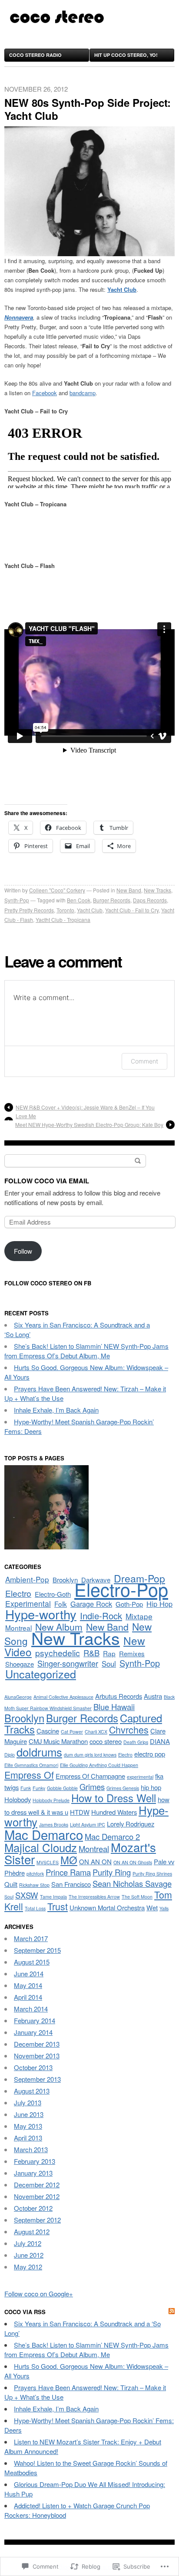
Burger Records (112, 900)
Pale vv (164, 1861)
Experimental (28, 1603)
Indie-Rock (101, 1616)
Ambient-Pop (27, 1579)
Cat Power (72, 1732)
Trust (58, 1906)
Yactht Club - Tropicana (63, 920)
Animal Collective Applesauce (63, 1697)
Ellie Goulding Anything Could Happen (99, 1765)
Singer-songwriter (68, 1663)
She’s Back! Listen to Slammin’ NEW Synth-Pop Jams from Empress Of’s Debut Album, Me (86, 1351)
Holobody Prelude (51, 1800)
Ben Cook (79, 900)
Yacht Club (90, 910)
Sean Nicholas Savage (132, 1883)
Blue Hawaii (114, 1707)
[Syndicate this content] (172, 2312)
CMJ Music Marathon (58, 1741)
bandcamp (83, 393)
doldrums (39, 1752)
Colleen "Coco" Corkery (57, 890)
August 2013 (32, 2091)
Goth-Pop (129, 1604)
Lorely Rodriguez (131, 1824)
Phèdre (15, 1873)
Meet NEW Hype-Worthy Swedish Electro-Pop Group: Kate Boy (89, 1125)
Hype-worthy (41, 1614)
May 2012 (28, 2267)
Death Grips (136, 1742)
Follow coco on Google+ (39, 2294)
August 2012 (32, 2231)
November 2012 (37, 2196)
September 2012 (37, 2220)
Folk (61, 1604)
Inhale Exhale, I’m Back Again (56, 1410)
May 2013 (28, 2126)
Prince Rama (68, 1872)
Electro (18, 1593)
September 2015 (37, 1950)
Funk (26, 1788)
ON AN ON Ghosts (133, 1862)
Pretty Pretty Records (29, 910)
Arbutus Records (119, 1696)
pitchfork (35, 1874)
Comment (144, 1061)
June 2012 (29, 2255)
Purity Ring (112, 1872)
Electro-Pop (121, 1589)
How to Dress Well (114, 1798)
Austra (153, 1696)
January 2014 (33, 2032)
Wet (152, 1907)
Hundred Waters (114, 1812)
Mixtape (139, 1616)
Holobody (18, 1799)
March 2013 (31, 2149)
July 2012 (28, 2243)
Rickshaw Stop (34, 1885)
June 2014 (29, 1973)
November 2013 (37, 2056)
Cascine (48, 1731)
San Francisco (71, 1884)
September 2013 (37, 2079)
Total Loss (35, 1908)
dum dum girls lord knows (90, 1755)
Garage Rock (91, 1604)
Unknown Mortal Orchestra (107, 1907)
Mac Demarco (44, 1834)
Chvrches (129, 1729)
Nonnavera (19, 317)
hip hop (151, 1787)
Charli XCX (96, 1732)
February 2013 (35, 2161)
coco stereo (106, 1741)
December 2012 (37, 2185)
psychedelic (58, 1653)
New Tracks (157, 890)
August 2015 (32, 1962)
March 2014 (31, 2009)
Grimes (92, 1787)
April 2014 (28, 1997)
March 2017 (31, 1938)
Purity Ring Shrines (152, 1874)
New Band (129, 890)
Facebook (45, 393)
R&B (91, 1653)
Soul (109, 1664)
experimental (140, 1777)
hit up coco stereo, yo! (126, 55)
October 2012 (33, 2208)
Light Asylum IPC (88, 1825)
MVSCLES (48, 1862)
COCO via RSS (25, 2312)
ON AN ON (95, 1861)
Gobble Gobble (62, 1788)
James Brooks (54, 1825)
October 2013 (33, 2067)
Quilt (11, 1884)
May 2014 (28, 1985)
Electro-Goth (53, 1594)
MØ (69, 1860)
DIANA (160, 1741)
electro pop (150, 1754)
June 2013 (29, 2114)
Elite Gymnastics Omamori (31, 1765)
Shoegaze (20, 1664)
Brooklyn (65, 1580)
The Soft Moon (137, 1897)
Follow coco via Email (47, 1181)
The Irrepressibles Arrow (94, 1897)
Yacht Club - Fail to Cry (132, 910)
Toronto (65, 910)
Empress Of (29, 1775)
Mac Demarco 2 (112, 1836)
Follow (23, 1251)
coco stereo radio (35, 55)
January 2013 (33, 2173)
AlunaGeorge (18, 1697)
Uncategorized (41, 1674)
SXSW (27, 1895)
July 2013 (28, 2102)
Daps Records (150, 900)
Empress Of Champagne (90, 1776)
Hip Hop (159, 1604)
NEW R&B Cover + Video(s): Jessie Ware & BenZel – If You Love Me (85, 1111)
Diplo (10, 1755)
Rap (109, 1653)
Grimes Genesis (123, 1788)
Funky (39, 1788)
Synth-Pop (17, 900)
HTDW (80, 1812)
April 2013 (28, 2138)
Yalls (164, 1908)
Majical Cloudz (41, 1847)
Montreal (18, 1628)
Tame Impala (53, 1897)
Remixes (132, 1653)
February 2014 (35, 2020)
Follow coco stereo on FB (48, 1283)
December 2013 (37, 2044)
